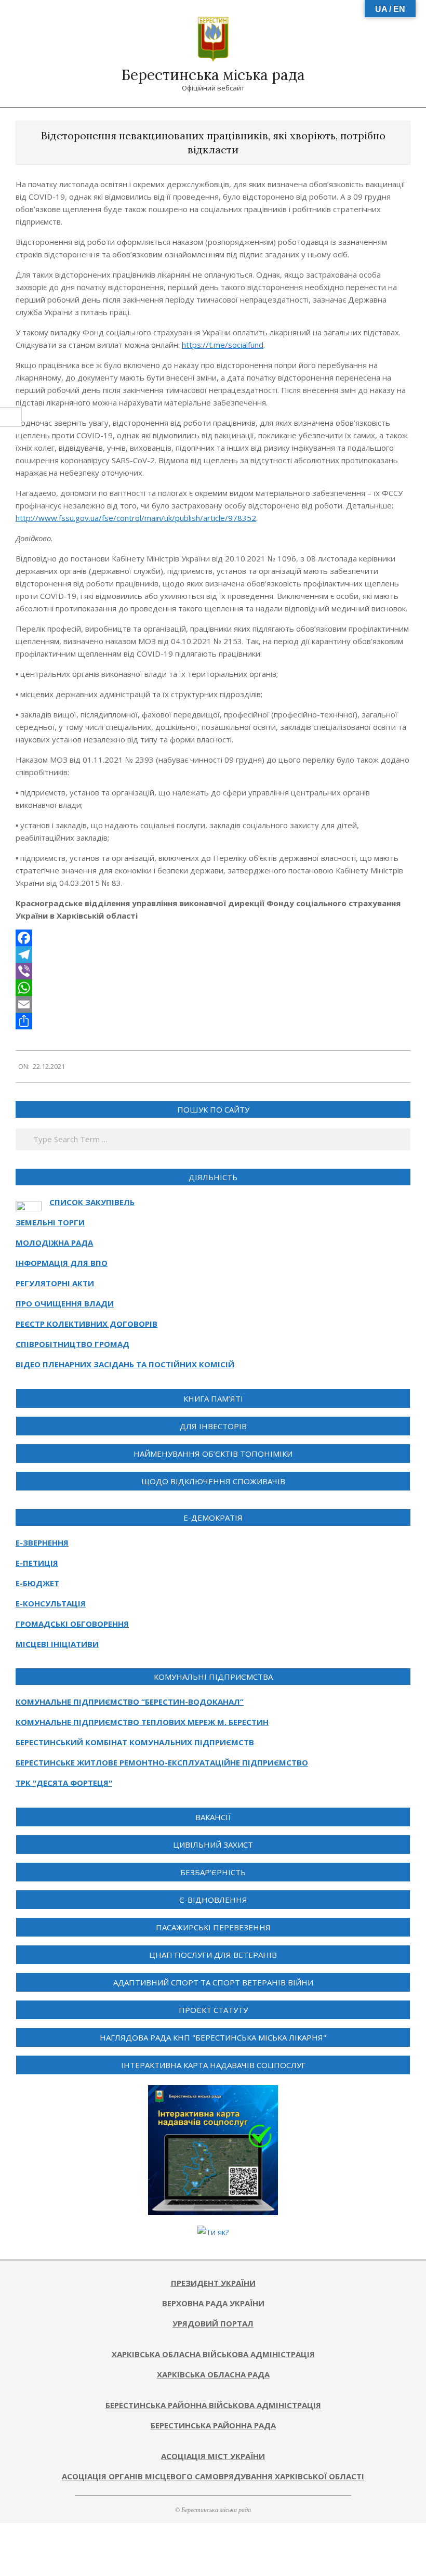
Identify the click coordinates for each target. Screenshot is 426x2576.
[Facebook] (213, 938)
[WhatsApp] (213, 988)
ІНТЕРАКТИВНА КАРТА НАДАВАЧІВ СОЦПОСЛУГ (213, 2065)
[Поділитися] (213, 1021)
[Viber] (213, 971)
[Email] (213, 1004)
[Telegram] (213, 954)
